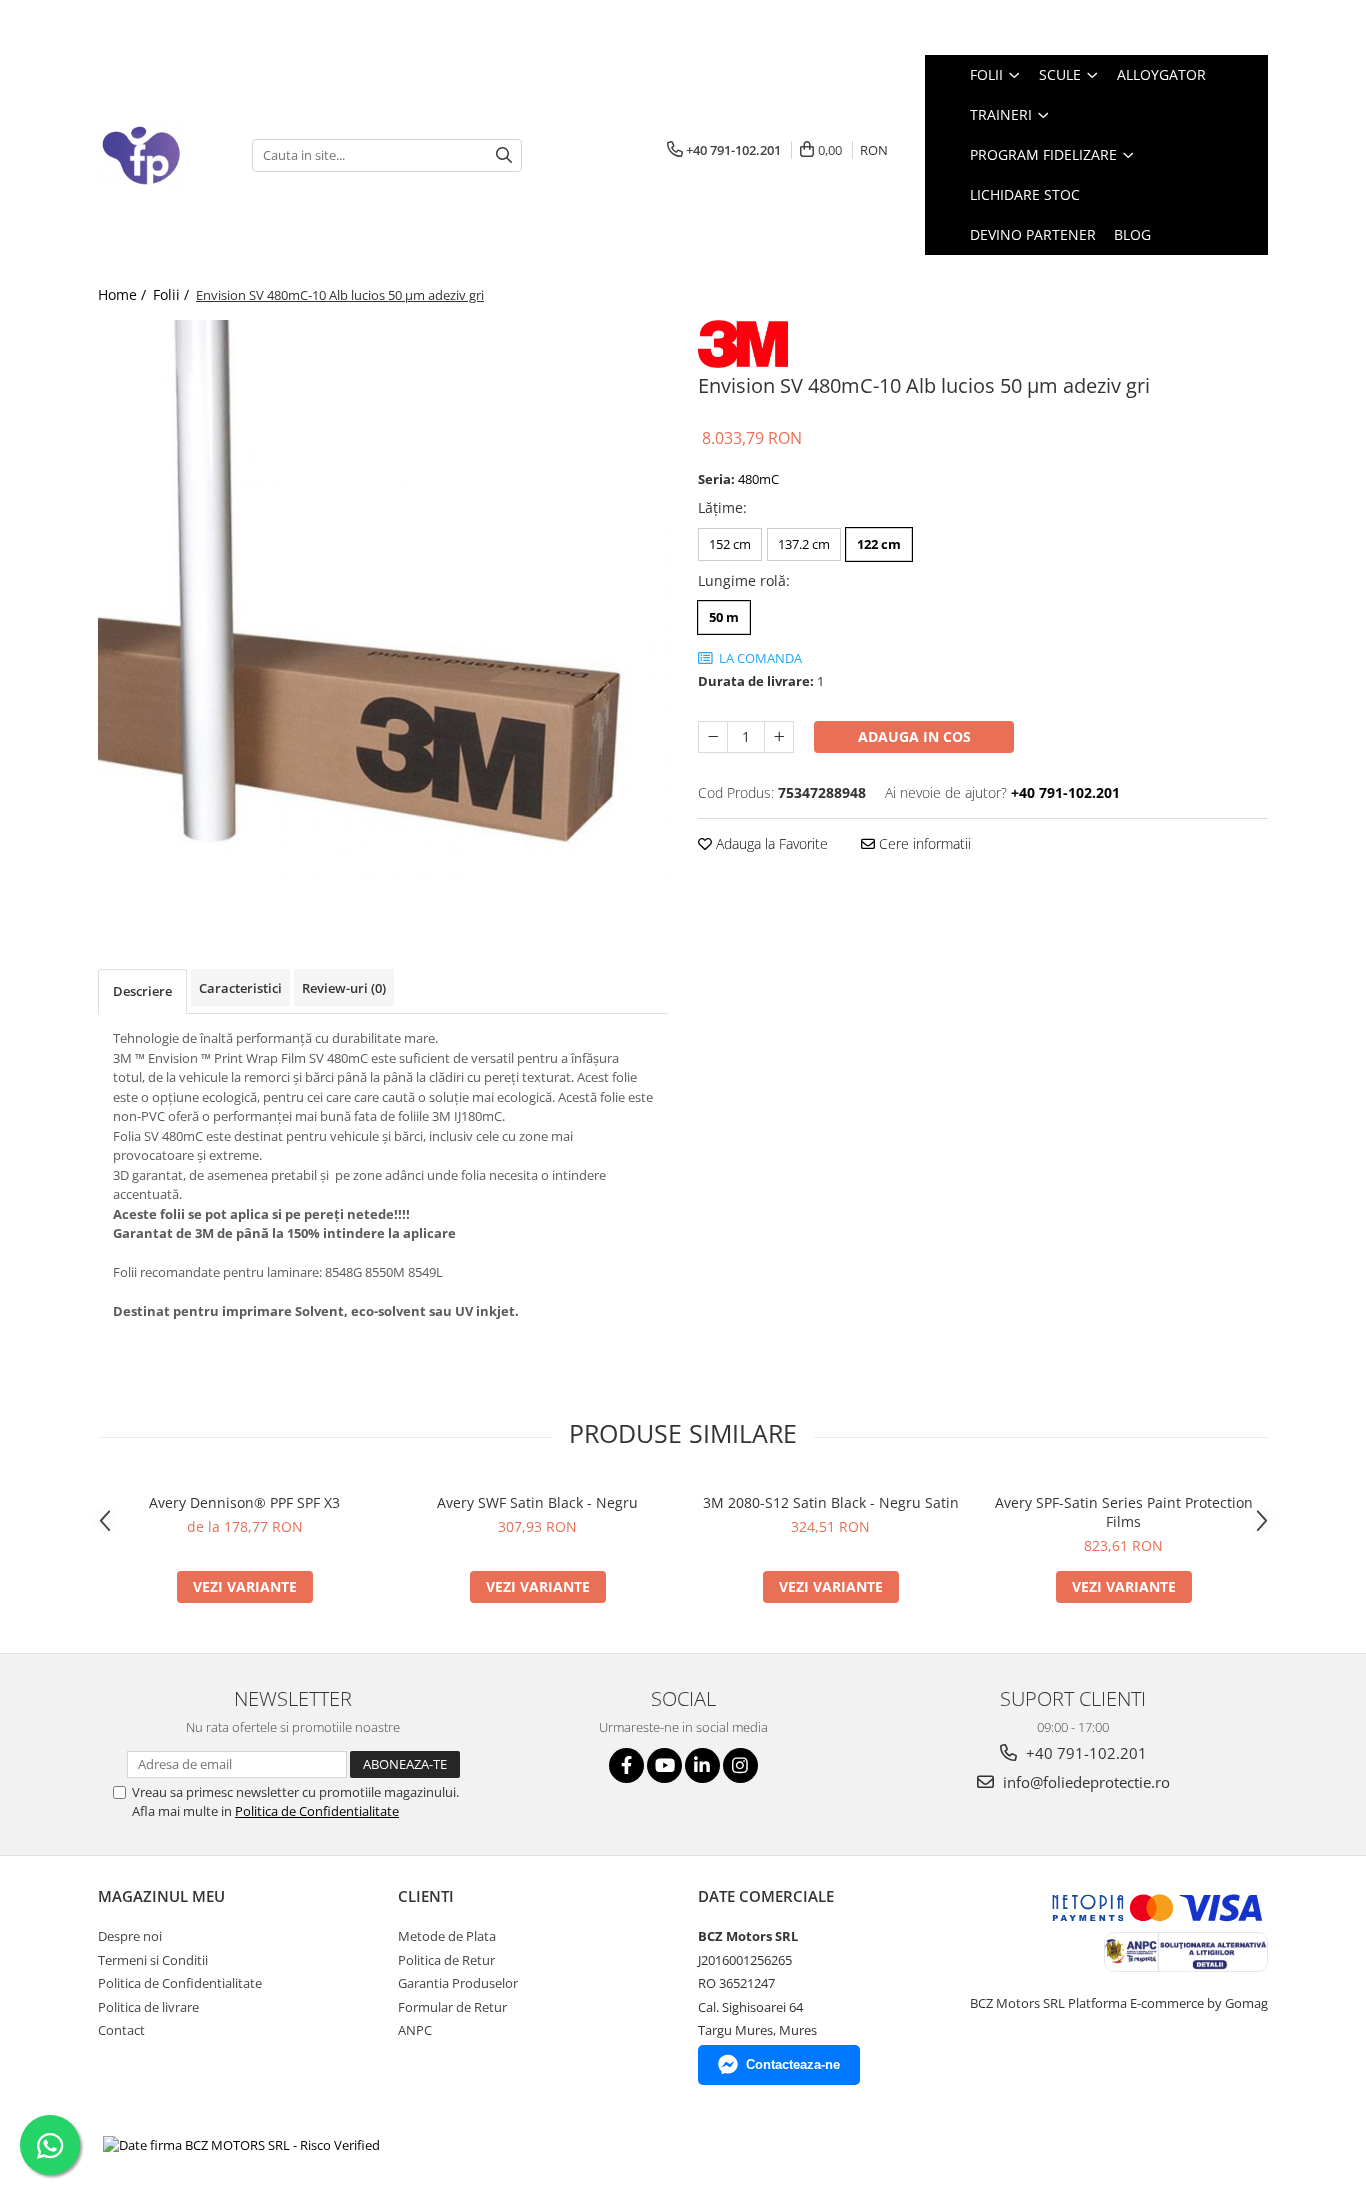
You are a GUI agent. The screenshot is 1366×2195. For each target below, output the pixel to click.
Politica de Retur (446, 1960)
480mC (758, 479)
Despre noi (130, 1936)
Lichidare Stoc (1025, 194)
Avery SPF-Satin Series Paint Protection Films (1124, 1512)
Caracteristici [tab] (240, 988)
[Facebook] (626, 1765)
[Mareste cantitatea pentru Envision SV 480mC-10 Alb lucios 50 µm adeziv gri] (779, 737)
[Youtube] (664, 1765)
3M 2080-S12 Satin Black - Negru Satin (831, 1502)
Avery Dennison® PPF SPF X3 (244, 1502)
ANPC (415, 2030)
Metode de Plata (447, 1936)
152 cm (730, 544)
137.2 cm (804, 544)
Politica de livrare (148, 2007)
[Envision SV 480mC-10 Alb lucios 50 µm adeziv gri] (383, 605)
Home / (124, 294)
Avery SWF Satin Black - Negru (537, 1502)
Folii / (173, 294)
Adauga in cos (914, 736)
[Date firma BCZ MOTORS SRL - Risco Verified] (241, 2145)
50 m (724, 617)
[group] (383, 605)
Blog (1132, 234)
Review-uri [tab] (344, 988)
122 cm (879, 544)
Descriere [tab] (142, 991)
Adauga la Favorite (770, 843)
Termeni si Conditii (153, 1960)
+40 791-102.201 (1084, 1753)
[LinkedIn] (702, 1765)
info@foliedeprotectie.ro (1084, 1782)
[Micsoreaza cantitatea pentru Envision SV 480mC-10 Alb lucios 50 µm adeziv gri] (713, 737)
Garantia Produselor (458, 1983)
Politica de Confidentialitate (317, 1811)
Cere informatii (923, 843)
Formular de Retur (452, 2007)
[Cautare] (504, 155)
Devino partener (1033, 234)
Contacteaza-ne (793, 2064)
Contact (121, 2030)
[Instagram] (740, 1765)
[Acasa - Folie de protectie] (160, 155)
